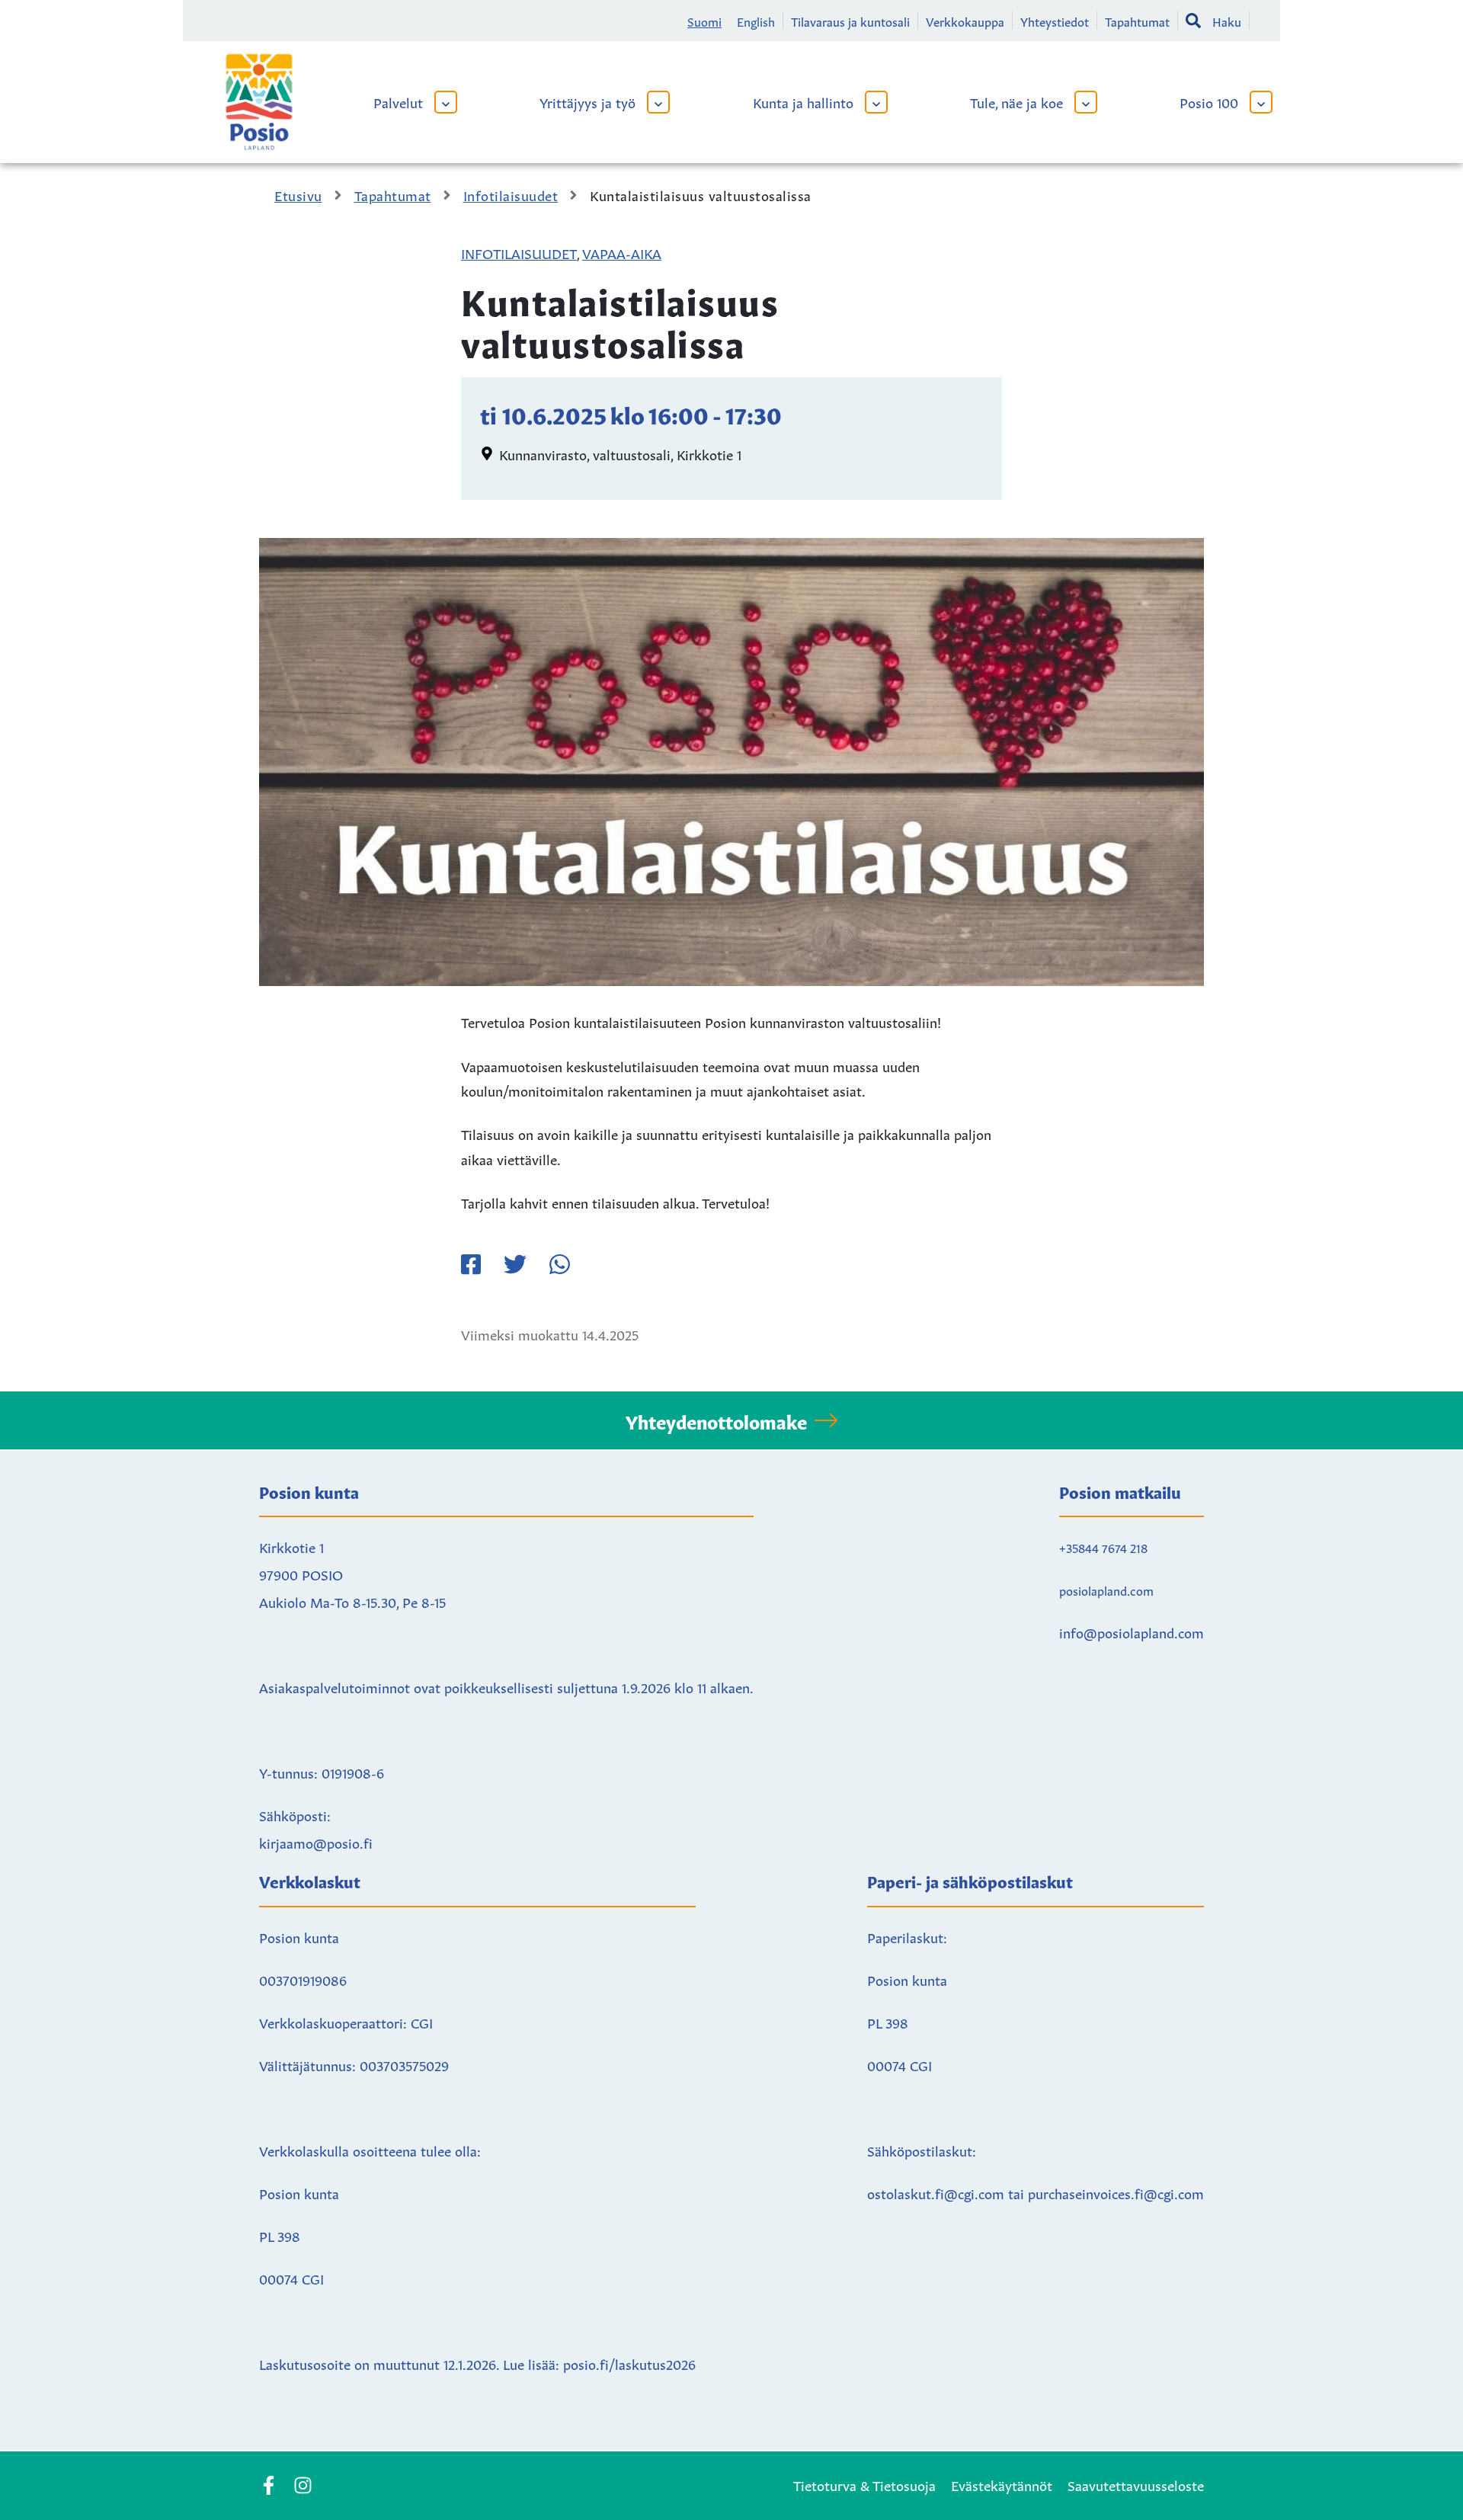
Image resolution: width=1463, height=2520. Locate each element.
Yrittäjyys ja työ (587, 101)
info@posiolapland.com (1132, 1631)
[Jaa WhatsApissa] (559, 1264)
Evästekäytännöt (1002, 2484)
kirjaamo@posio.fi (316, 1842)
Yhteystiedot (1055, 21)
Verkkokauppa (965, 21)
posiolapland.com (1106, 1590)
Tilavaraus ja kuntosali (850, 21)
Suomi (704, 21)
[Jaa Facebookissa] (471, 1264)
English (756, 21)
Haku (1227, 21)
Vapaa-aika (622, 252)
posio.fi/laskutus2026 (629, 2363)
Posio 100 (1209, 101)
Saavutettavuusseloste (1136, 2484)
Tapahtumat (1137, 21)
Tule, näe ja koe (1016, 101)
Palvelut (398, 101)
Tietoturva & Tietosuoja (864, 2484)
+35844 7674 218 (1103, 1547)
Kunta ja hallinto (803, 101)
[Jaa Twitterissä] (515, 1264)
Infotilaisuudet (519, 252)
